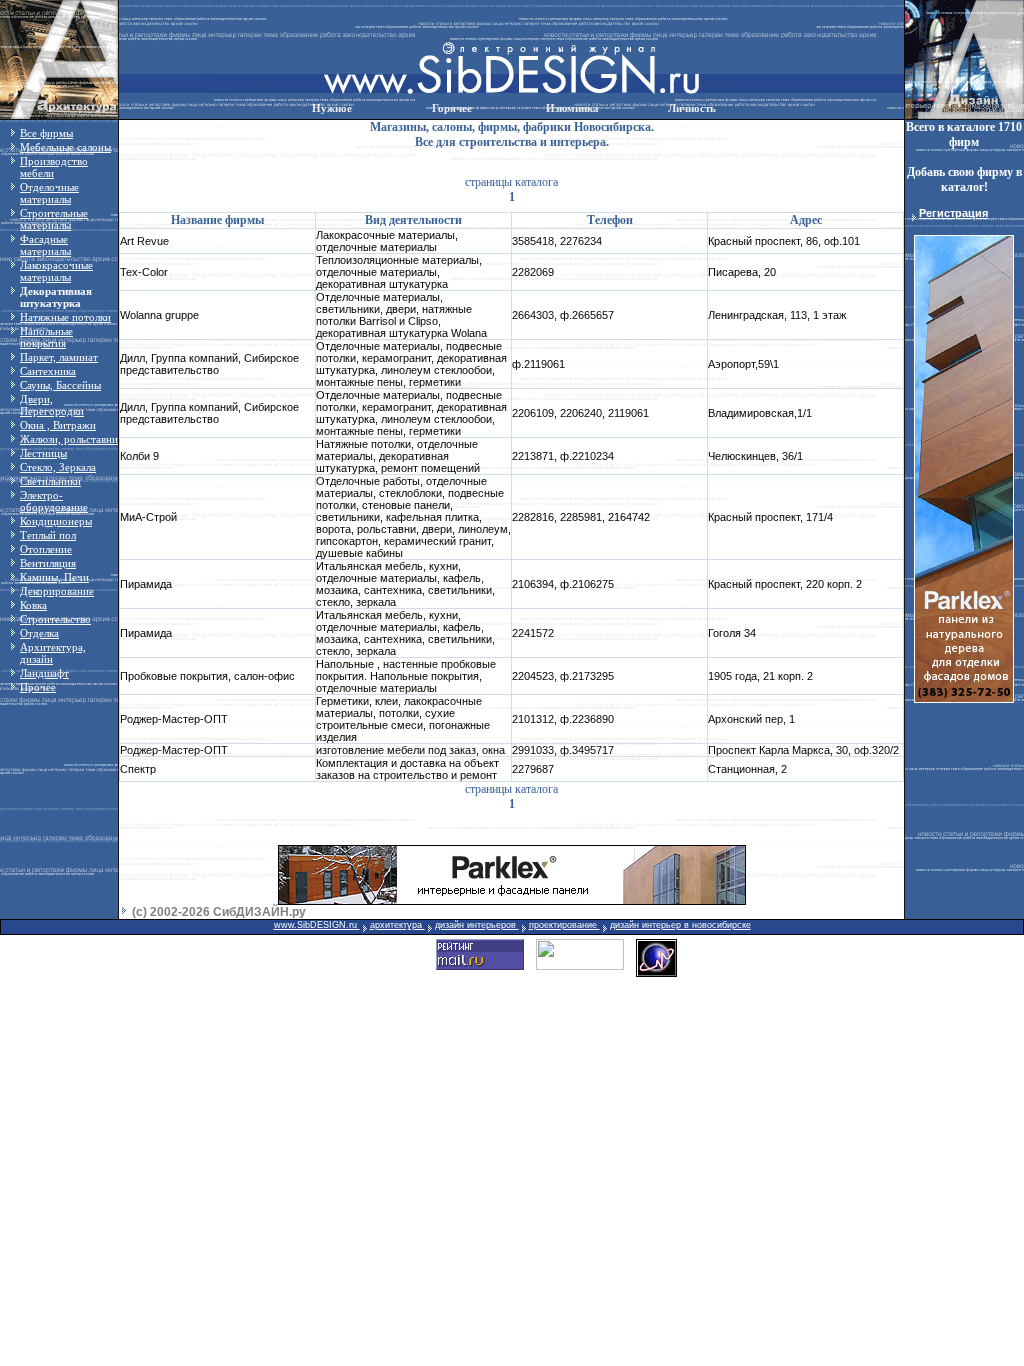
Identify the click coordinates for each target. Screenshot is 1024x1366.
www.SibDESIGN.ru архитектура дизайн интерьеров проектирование (437, 925)
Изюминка (572, 108)
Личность (692, 108)
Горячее (452, 108)
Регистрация (953, 213)
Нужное (332, 108)
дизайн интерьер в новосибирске (680, 925)
